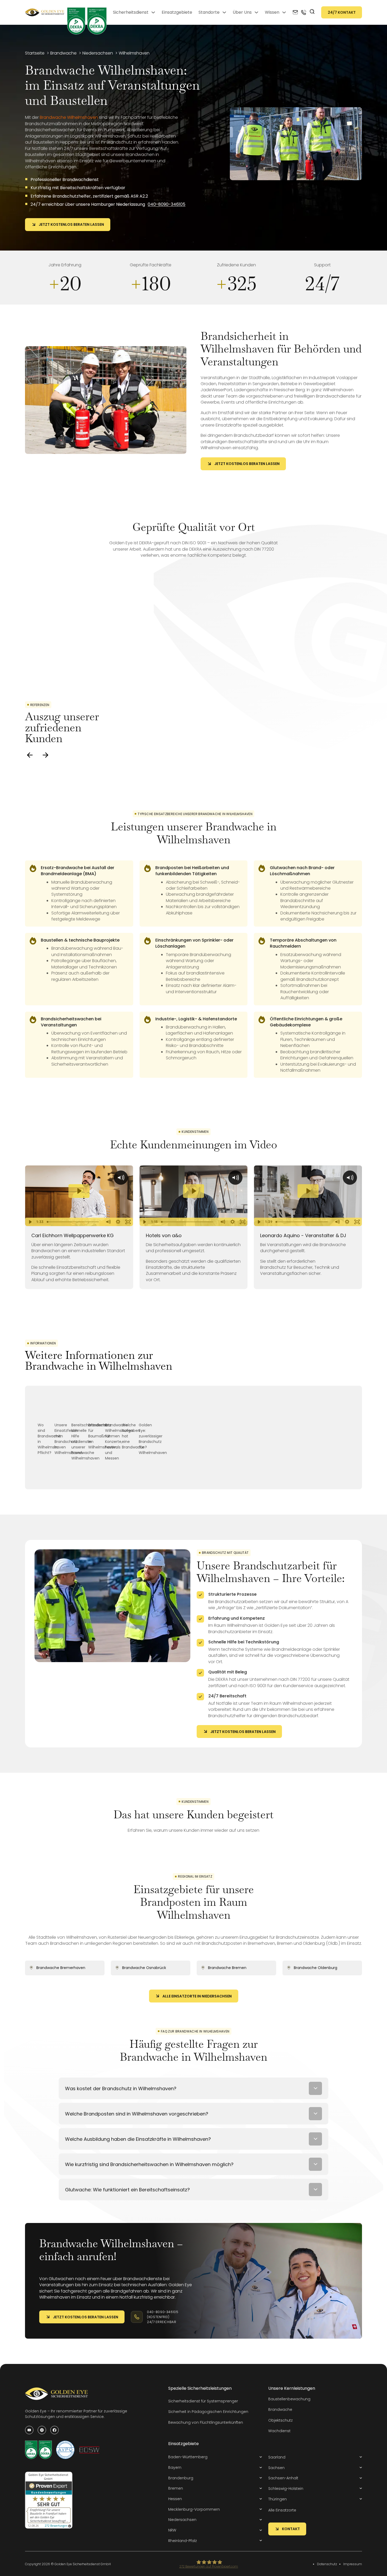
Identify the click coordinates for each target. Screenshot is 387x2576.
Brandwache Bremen (227, 1968)
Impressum (353, 2564)
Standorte (209, 12)
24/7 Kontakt (342, 12)
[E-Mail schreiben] (295, 12)
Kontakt (291, 2529)
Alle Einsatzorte (282, 2510)
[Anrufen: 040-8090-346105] (304, 12)
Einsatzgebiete (177, 12)
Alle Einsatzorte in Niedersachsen (197, 1996)
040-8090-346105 (167, 204)
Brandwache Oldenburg (316, 1968)
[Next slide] (46, 755)
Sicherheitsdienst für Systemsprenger (203, 2401)
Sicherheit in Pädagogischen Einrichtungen (208, 2412)
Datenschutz (327, 2564)
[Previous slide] (30, 755)
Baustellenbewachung (289, 2399)
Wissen (272, 12)
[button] (215, 2457)
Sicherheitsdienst (131, 12)
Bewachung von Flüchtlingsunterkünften (206, 2422)
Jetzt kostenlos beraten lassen (71, 224)
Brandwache (280, 2410)
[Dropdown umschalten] (153, 12)
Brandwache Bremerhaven (61, 1968)
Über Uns (242, 12)
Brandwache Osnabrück (144, 1968)
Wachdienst (279, 2431)
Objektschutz (281, 2420)
